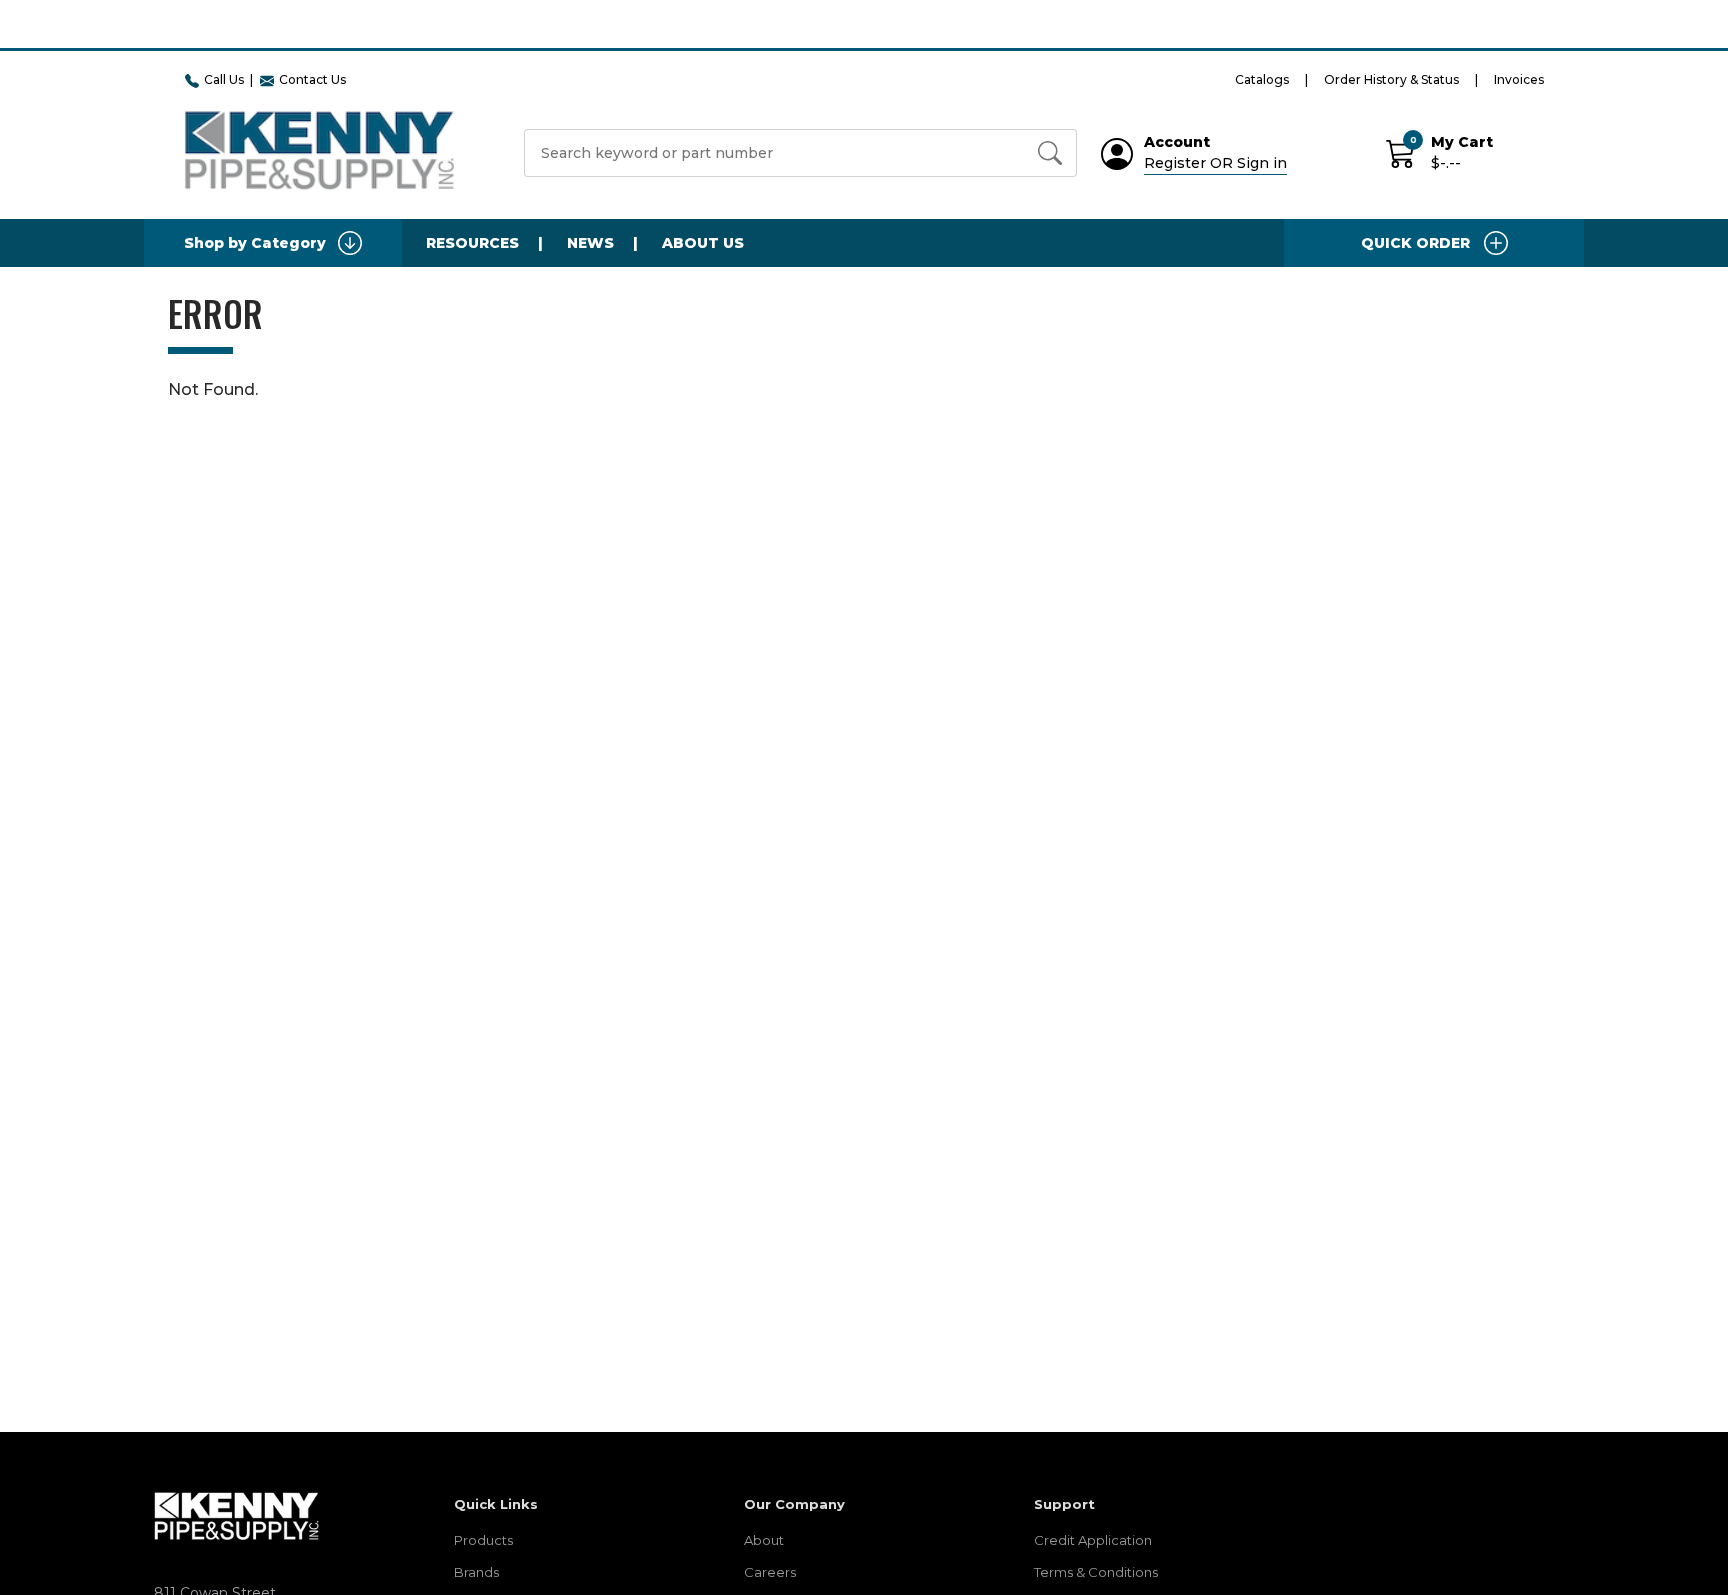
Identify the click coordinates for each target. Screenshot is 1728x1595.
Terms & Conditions (1096, 1572)
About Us (703, 243)
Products (483, 1540)
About (764, 1540)
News (590, 243)
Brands (476, 1572)
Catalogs (1262, 79)
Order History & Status (1391, 79)
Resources (472, 243)
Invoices (1519, 79)
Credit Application (1093, 1540)
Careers (770, 1572)
